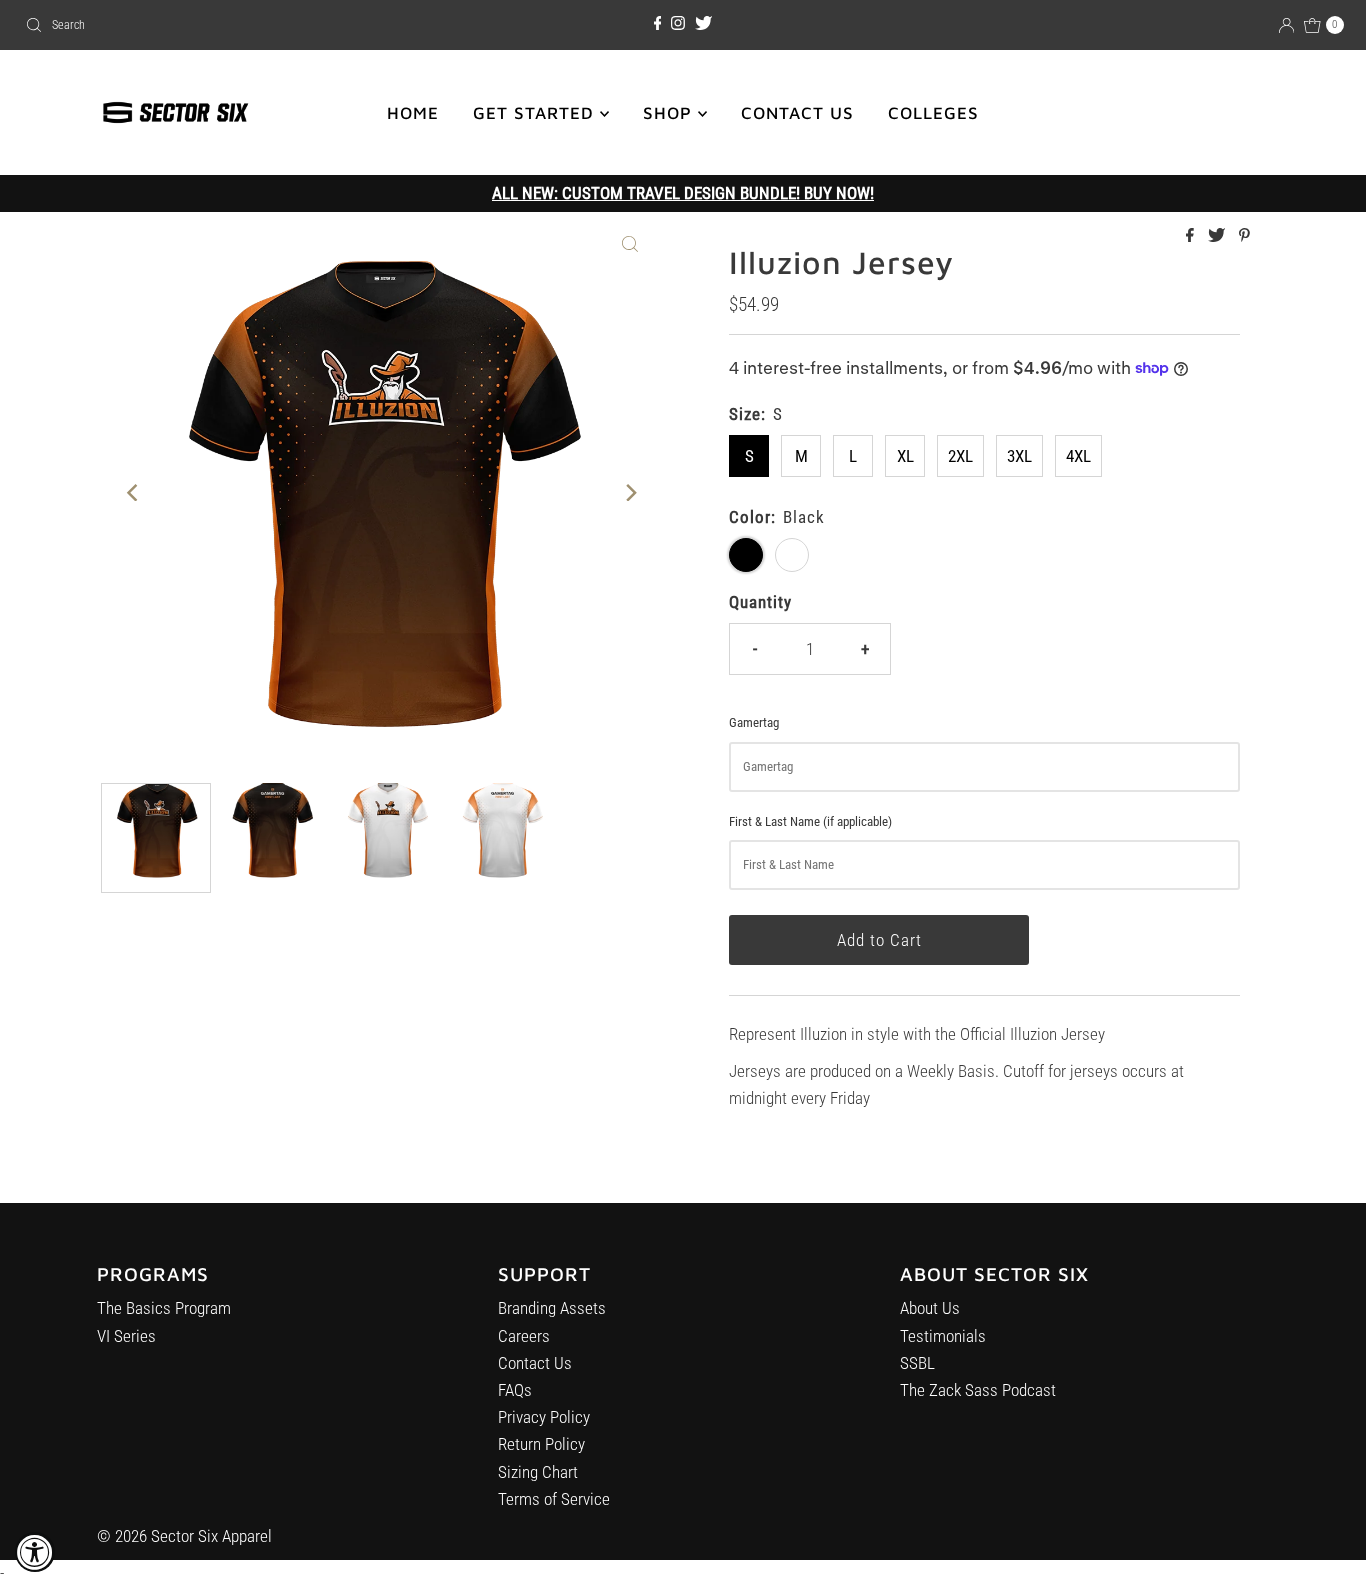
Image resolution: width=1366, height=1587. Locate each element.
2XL (960, 456)
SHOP (670, 113)
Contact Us (535, 1363)
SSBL (917, 1363)
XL (905, 456)
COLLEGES (933, 113)
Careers (524, 1336)
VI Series (126, 1336)
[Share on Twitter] (1218, 236)
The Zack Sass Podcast (978, 1390)
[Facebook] (658, 24)
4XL (1078, 456)
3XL (1019, 456)
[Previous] (133, 493)
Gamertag (754, 722)
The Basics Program (164, 1308)
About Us (930, 1308)
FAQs (515, 1390)
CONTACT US (797, 113)
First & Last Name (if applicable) (810, 821)
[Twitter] (703, 24)
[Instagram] (678, 24)
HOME (413, 113)
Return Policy (541, 1444)
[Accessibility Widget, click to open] (35, 1552)
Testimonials (943, 1336)
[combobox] (233, 25)
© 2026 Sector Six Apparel (184, 1536)
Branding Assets (552, 1308)
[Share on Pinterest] (1244, 236)
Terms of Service (554, 1499)
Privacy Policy (544, 1417)
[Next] (630, 493)
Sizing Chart (538, 1472)
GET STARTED (536, 113)
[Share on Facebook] (1192, 236)
